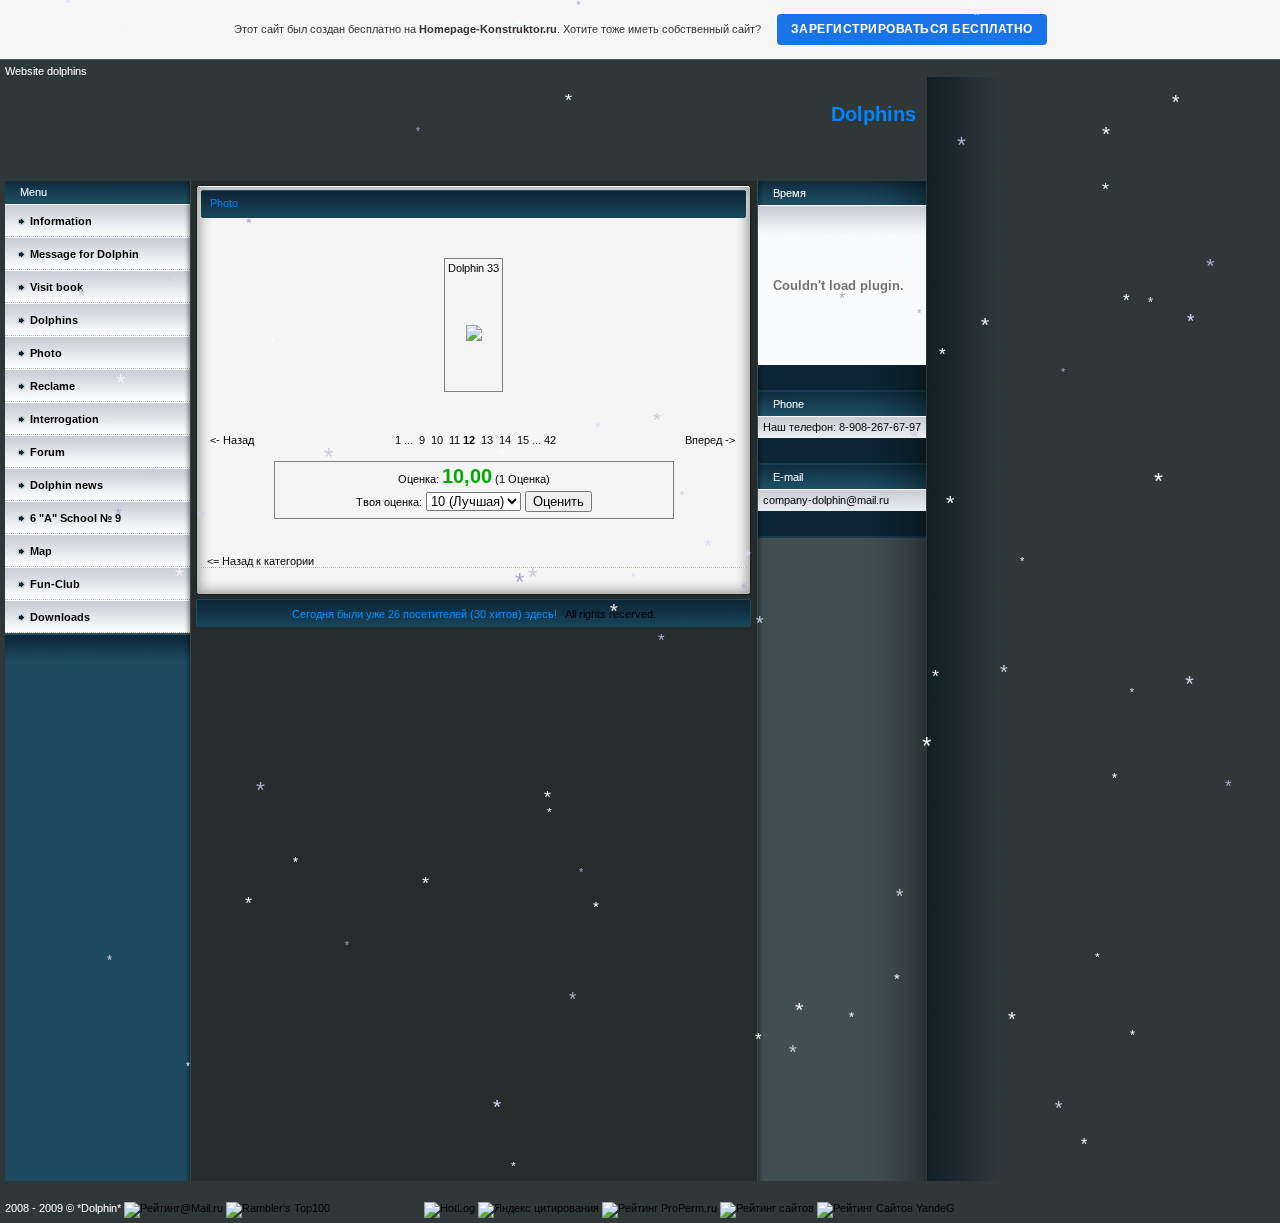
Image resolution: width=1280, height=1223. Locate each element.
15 (523, 440)
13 (487, 440)
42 (550, 440)
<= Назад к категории (260, 561)
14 (505, 440)
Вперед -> (710, 440)
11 (454, 440)
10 (437, 440)
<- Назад (232, 440)
